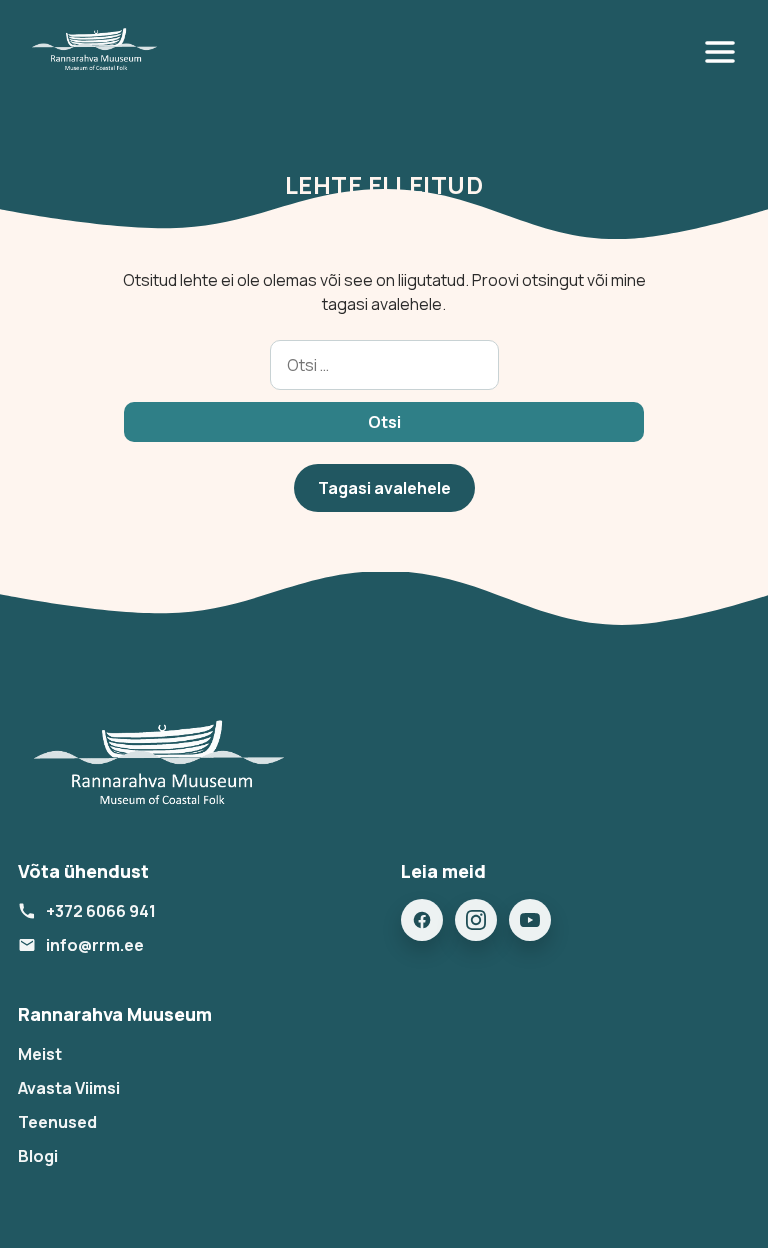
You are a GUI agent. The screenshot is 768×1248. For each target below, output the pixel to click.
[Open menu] (724, 52)
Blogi (38, 1156)
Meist (40, 1054)
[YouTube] (530, 920)
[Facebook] (422, 920)
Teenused (57, 1122)
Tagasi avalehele (384, 488)
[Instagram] (476, 920)
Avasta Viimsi (69, 1088)
